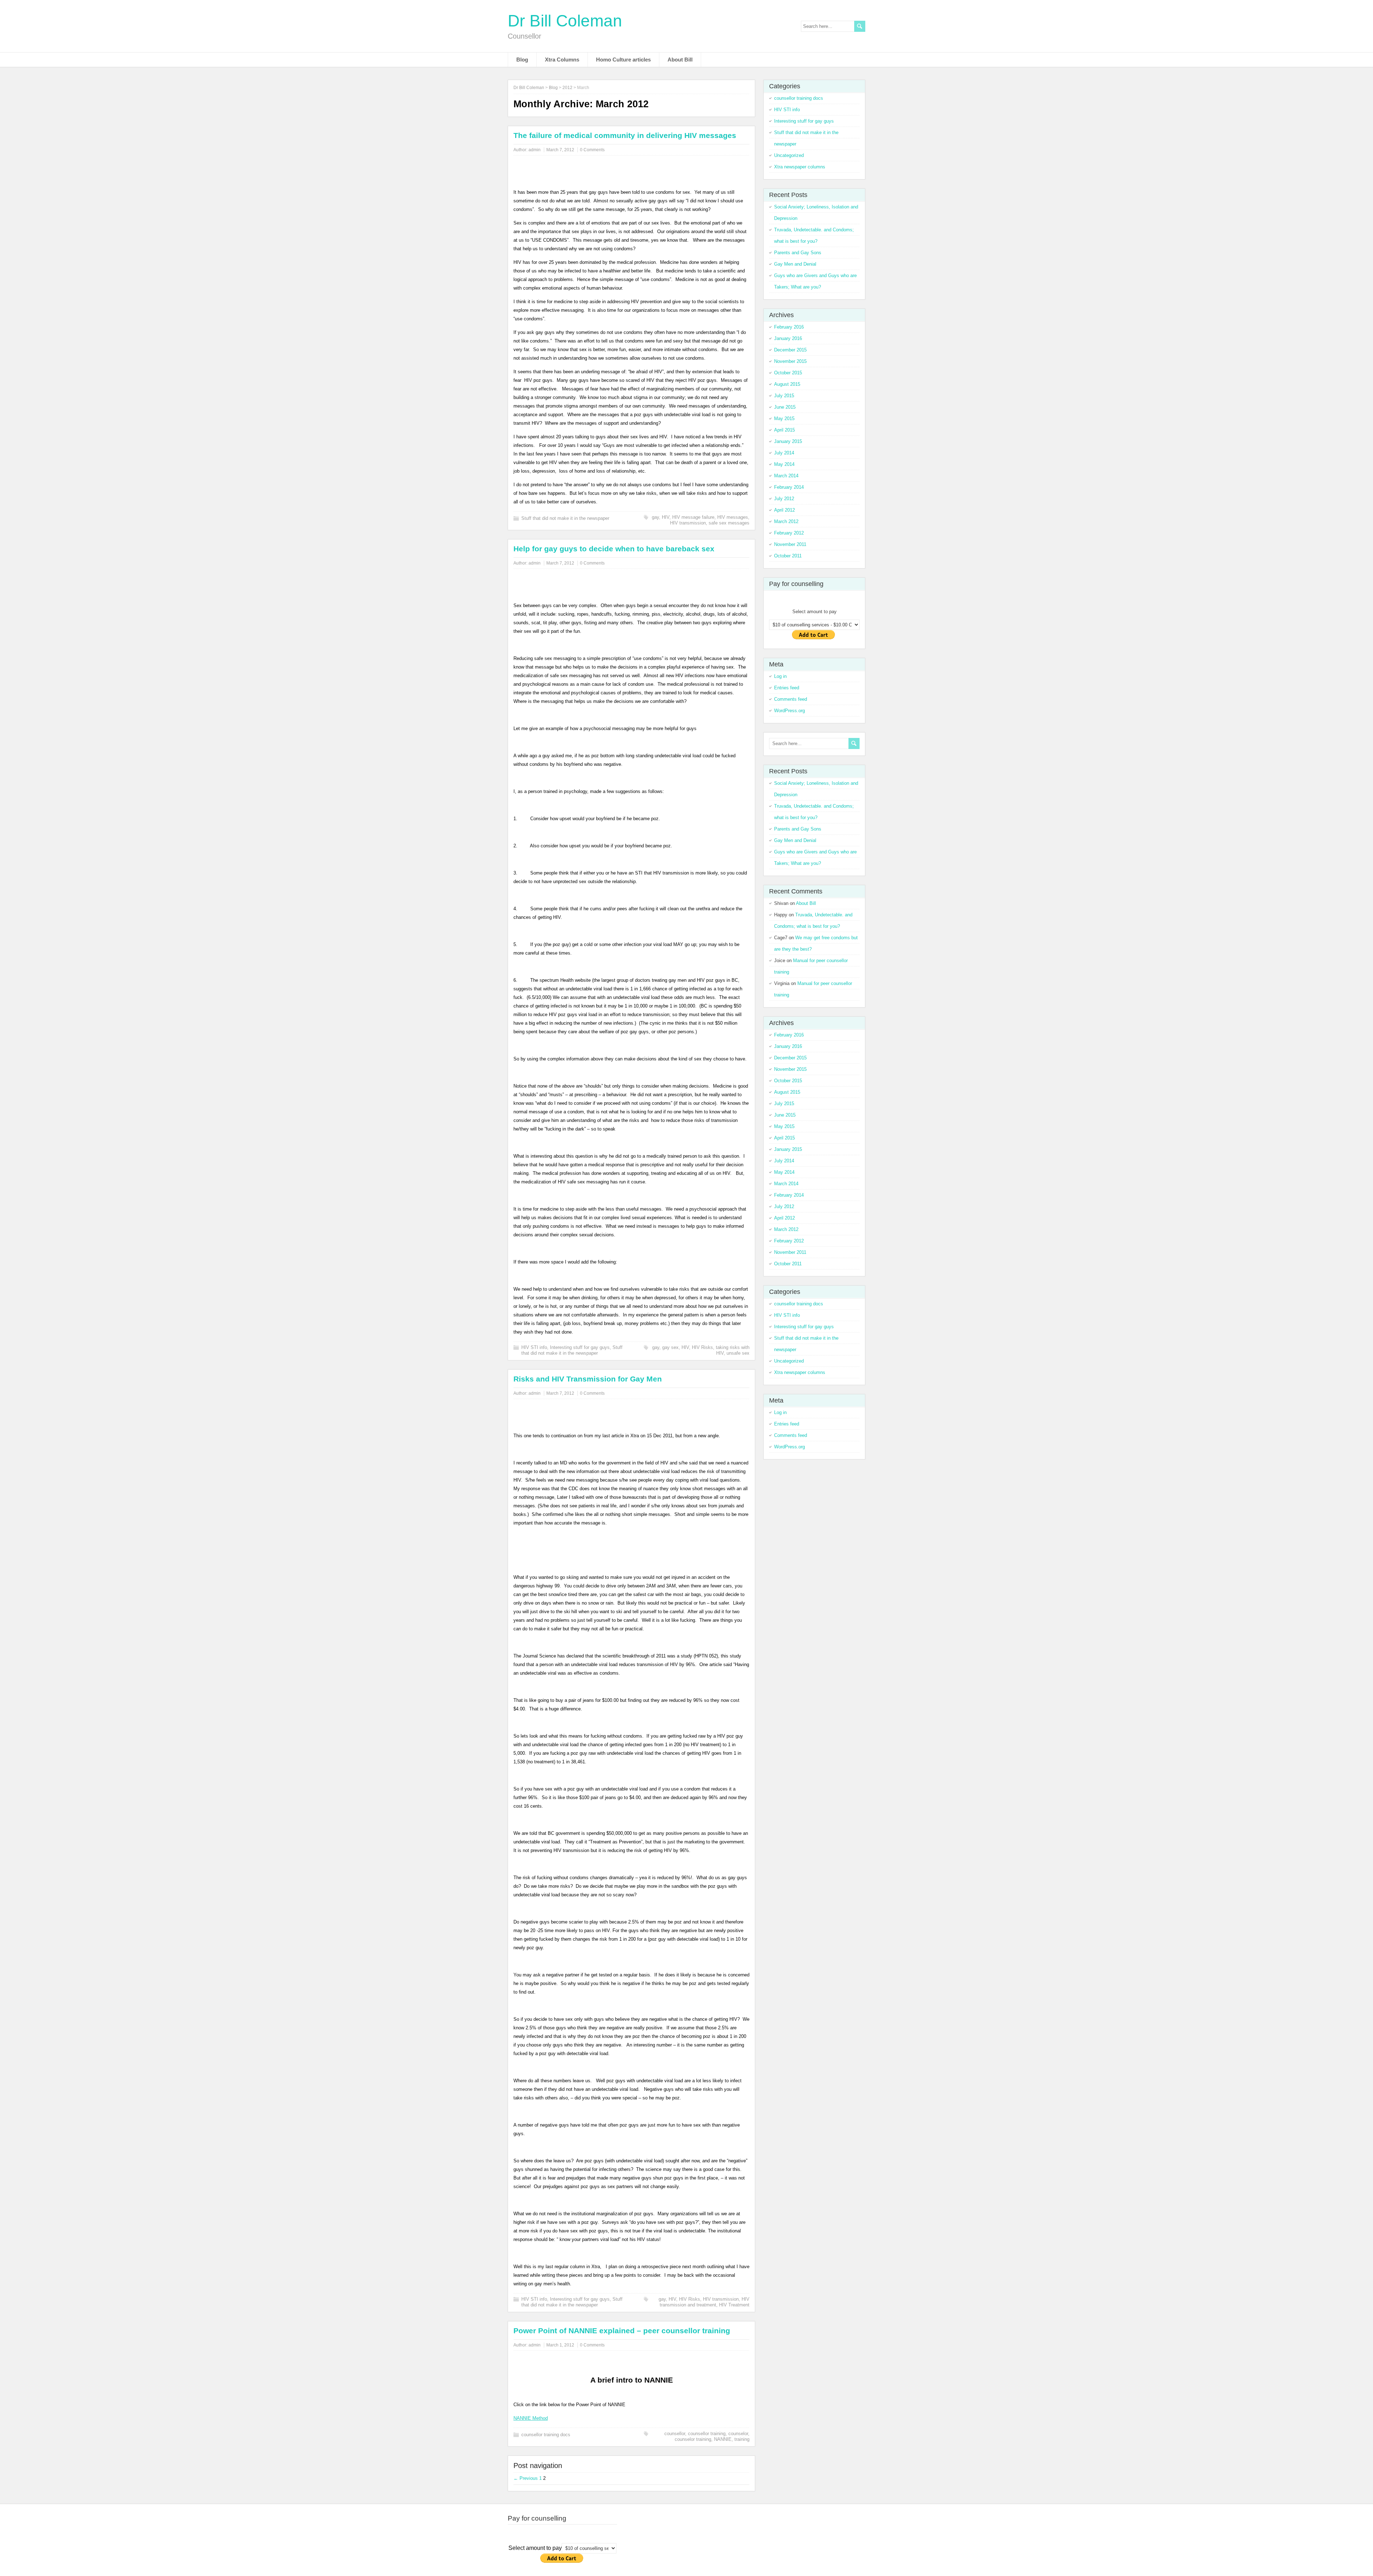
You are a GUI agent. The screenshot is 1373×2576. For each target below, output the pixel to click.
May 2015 (784, 418)
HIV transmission (688, 523)
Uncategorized (789, 155)
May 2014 (784, 464)
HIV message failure (693, 517)
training (742, 2439)
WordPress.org (789, 711)
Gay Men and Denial (795, 264)
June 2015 (785, 407)
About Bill (680, 60)
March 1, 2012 (560, 2345)
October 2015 (788, 373)
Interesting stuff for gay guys (580, 1347)
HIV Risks (702, 1347)
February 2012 (789, 533)
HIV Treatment (734, 2305)
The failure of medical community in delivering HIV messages (625, 135)
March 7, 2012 (560, 150)
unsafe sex (738, 1353)
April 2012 (784, 510)
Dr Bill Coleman (565, 21)
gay (655, 517)
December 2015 (790, 350)
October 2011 (788, 556)
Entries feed (787, 688)
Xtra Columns (562, 60)
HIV (666, 517)
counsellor (675, 2434)
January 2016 (788, 338)
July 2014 (784, 453)
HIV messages (733, 517)
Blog (522, 60)
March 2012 (786, 521)
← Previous (526, 2478)
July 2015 (784, 396)
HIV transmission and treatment (705, 2302)
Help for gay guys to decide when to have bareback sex (614, 549)
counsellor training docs (546, 2435)
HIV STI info (534, 1347)
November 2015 (790, 361)
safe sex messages (729, 523)
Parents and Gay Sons (798, 253)
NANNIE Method (531, 2418)
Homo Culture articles (623, 60)
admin (535, 150)
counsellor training (707, 2434)
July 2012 (784, 499)
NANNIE (723, 2439)
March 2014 (786, 476)
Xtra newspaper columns (800, 167)
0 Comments (592, 150)
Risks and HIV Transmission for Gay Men (588, 1379)
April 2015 (784, 430)
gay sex (670, 1347)
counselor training (693, 2439)
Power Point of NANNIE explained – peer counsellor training (622, 2331)
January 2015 (788, 441)
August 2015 (787, 384)
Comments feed (791, 699)
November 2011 (790, 544)
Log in (780, 676)
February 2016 (789, 327)
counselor (738, 2434)
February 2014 (789, 487)
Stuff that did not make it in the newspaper (565, 518)
